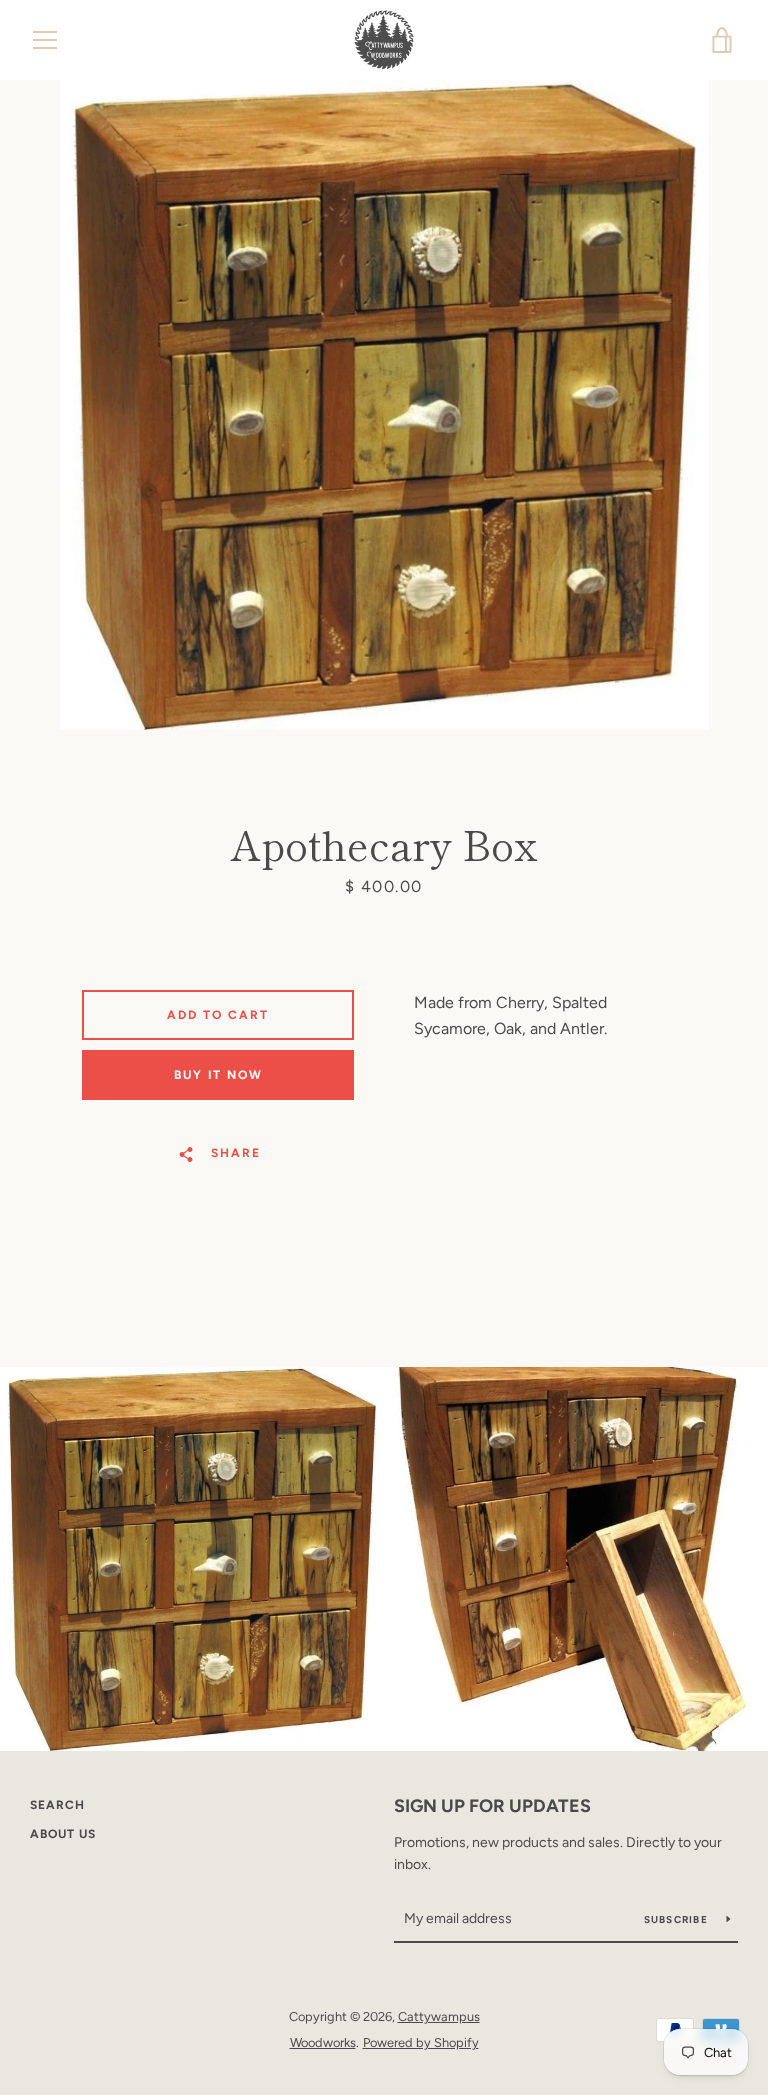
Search (57, 1805)
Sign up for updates (492, 1806)
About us (63, 1834)
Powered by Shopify (421, 2042)
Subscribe (678, 1919)
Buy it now (218, 1075)
